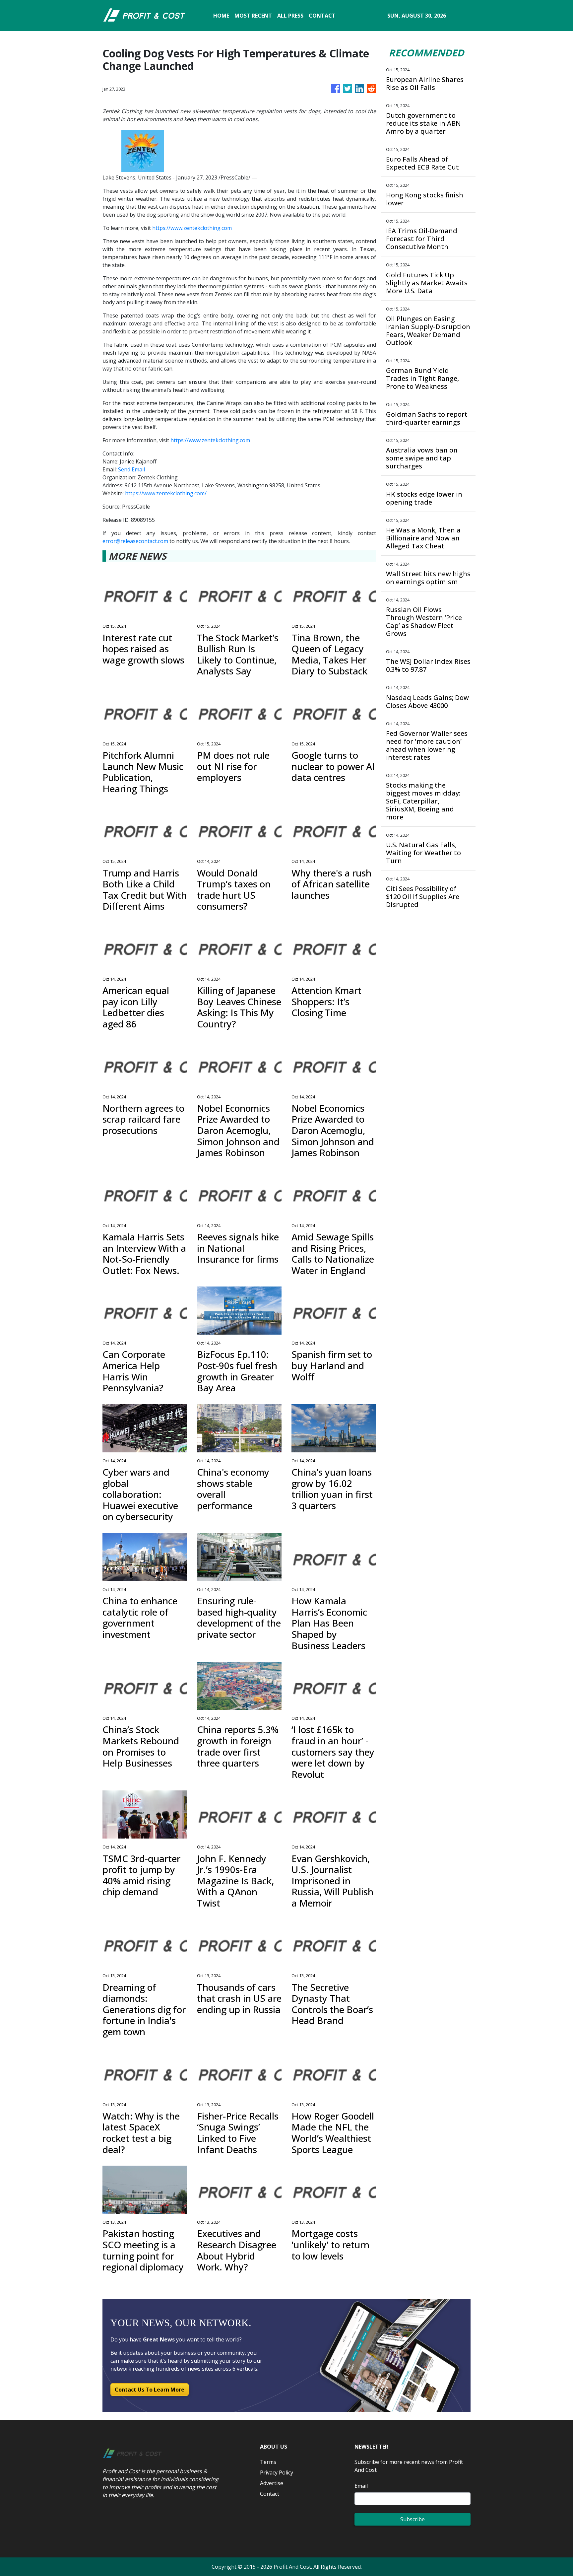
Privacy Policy (277, 2472)
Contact (270, 2494)
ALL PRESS (290, 16)
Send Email (131, 469)
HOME (221, 16)
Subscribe (413, 2519)
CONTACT (322, 16)
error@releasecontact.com (135, 541)
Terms (268, 2462)
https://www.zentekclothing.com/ (166, 493)
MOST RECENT (253, 16)
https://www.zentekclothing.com (192, 228)
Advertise (272, 2483)
